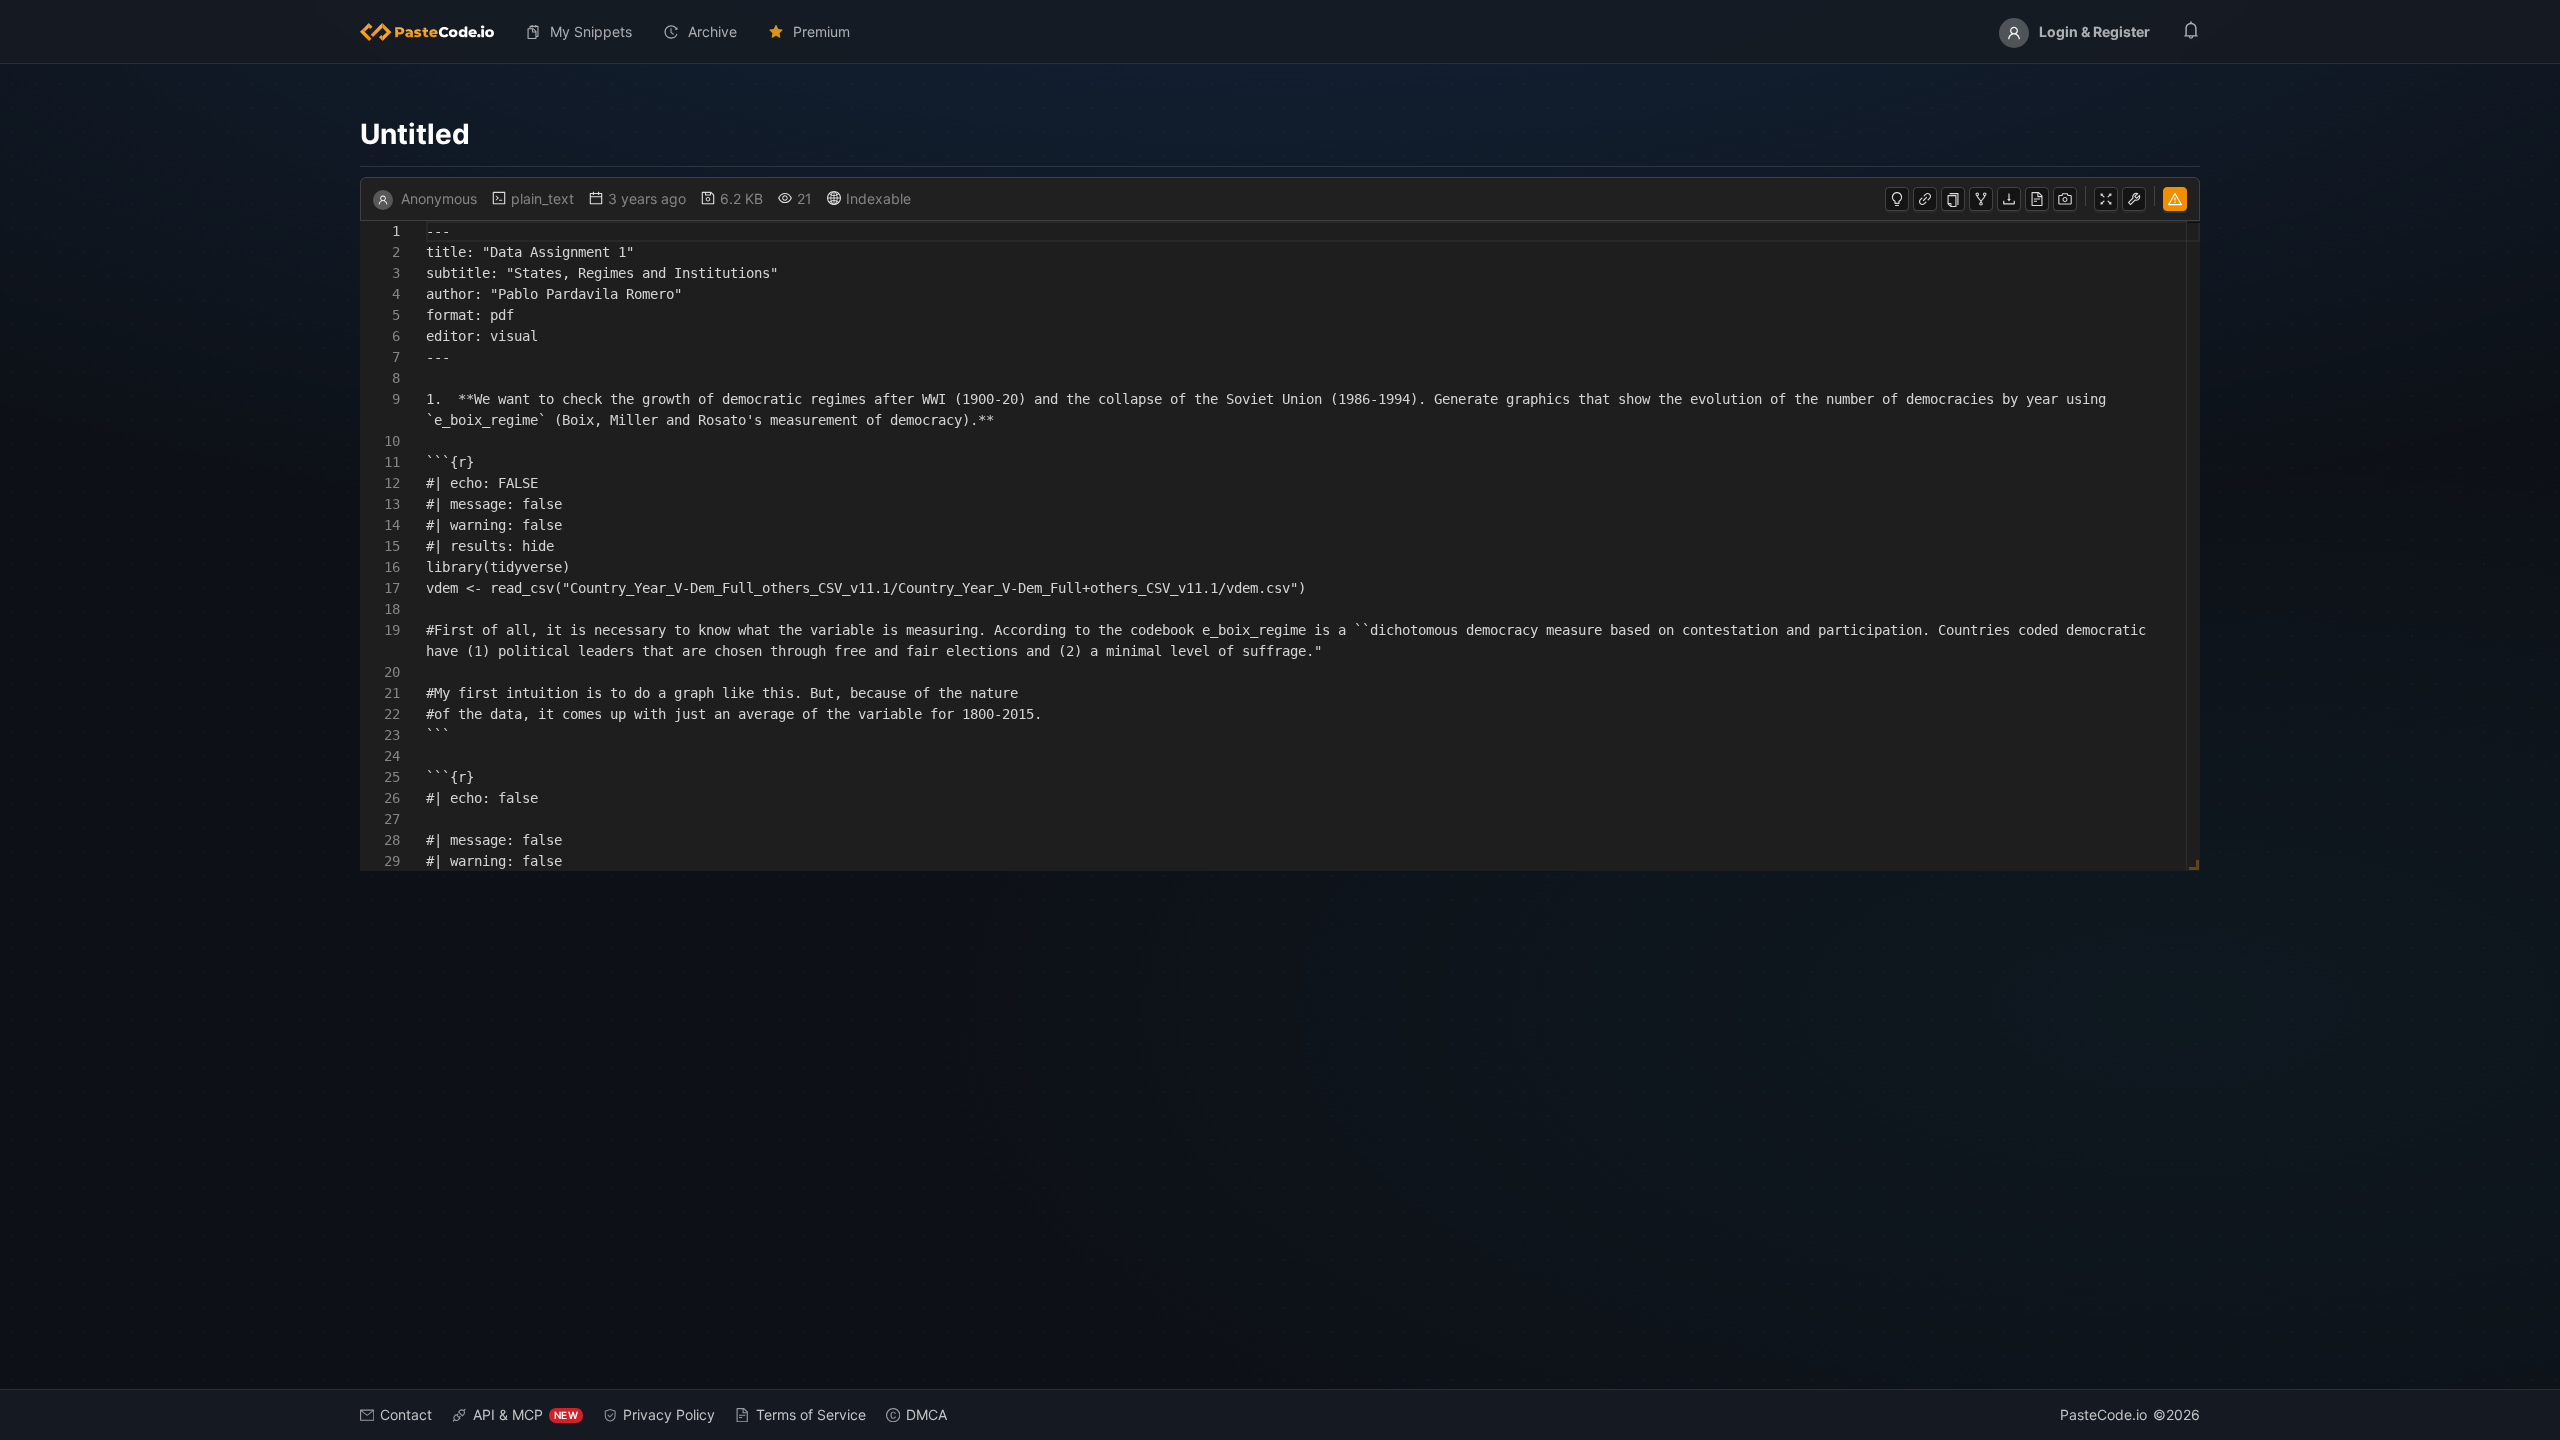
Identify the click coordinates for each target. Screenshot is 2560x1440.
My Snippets (591, 31)
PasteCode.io (2103, 1414)
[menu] (1280, 32)
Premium (821, 31)
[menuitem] (435, 32)
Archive (712, 31)
